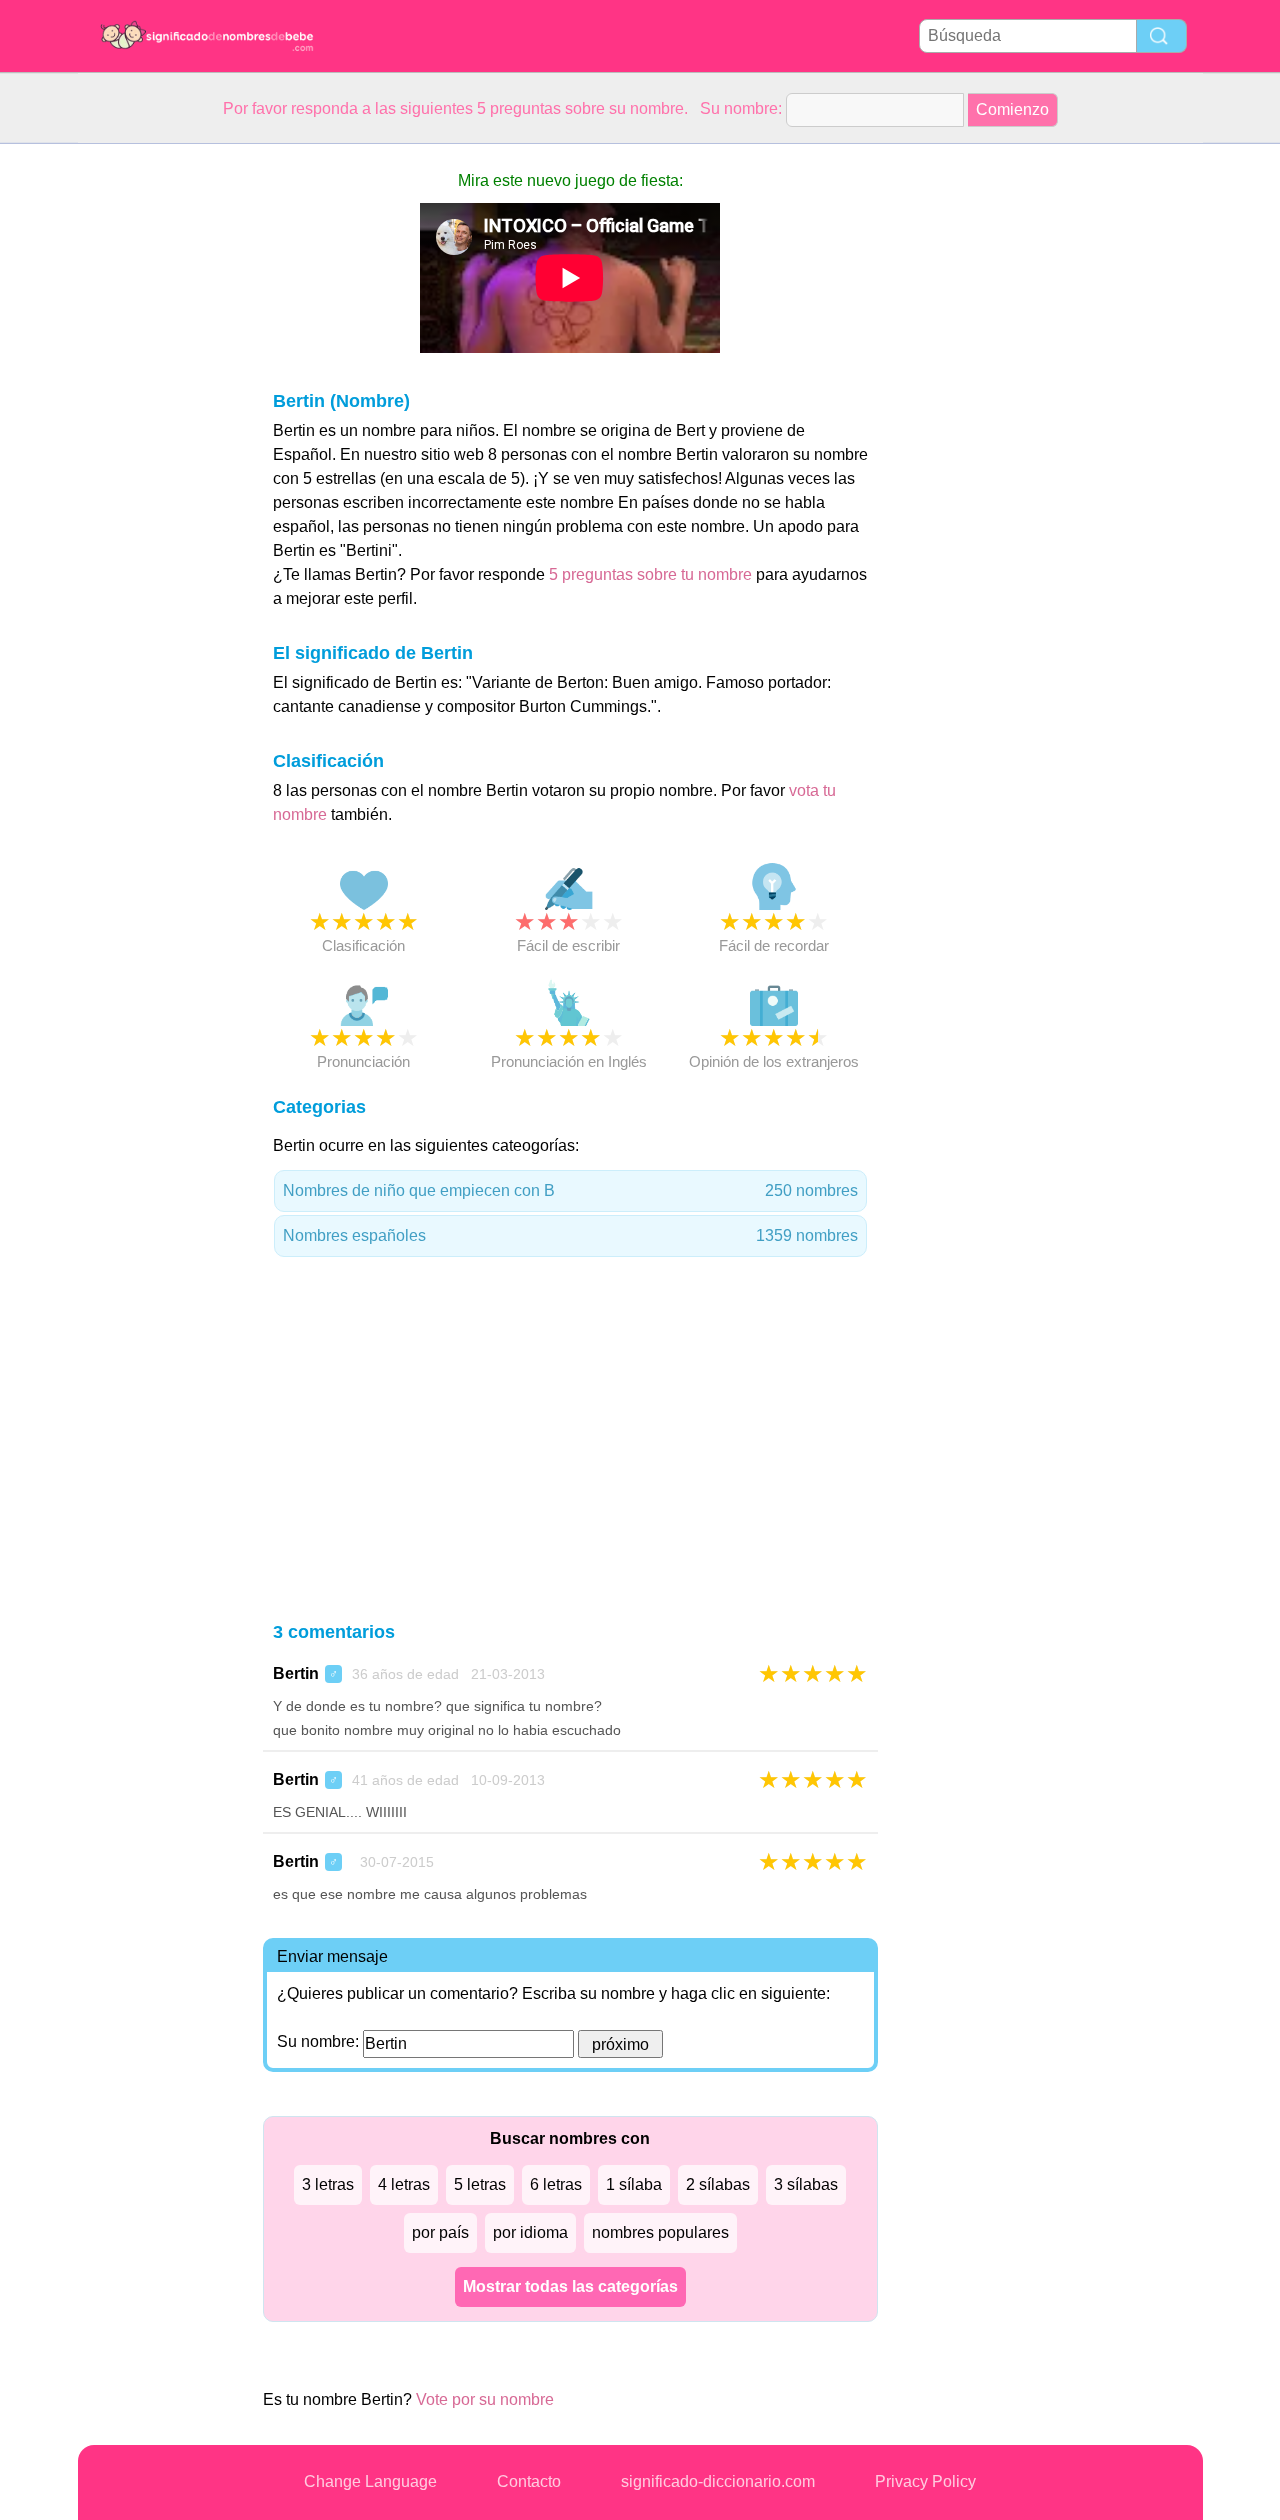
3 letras (328, 2184)
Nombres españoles (570, 1235)
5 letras (480, 2184)
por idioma (530, 2232)
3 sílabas (806, 2184)
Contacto (529, 2481)
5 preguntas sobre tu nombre (652, 574)
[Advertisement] (158, 444)
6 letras (556, 2184)
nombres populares (660, 2232)
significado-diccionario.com (718, 2481)
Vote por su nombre (485, 2399)
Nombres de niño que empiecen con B (570, 1190)
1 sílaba (634, 2184)
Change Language (370, 2481)
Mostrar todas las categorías (570, 2286)
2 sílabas (718, 2184)
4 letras (404, 2184)
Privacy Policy (925, 2481)
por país (440, 2232)
